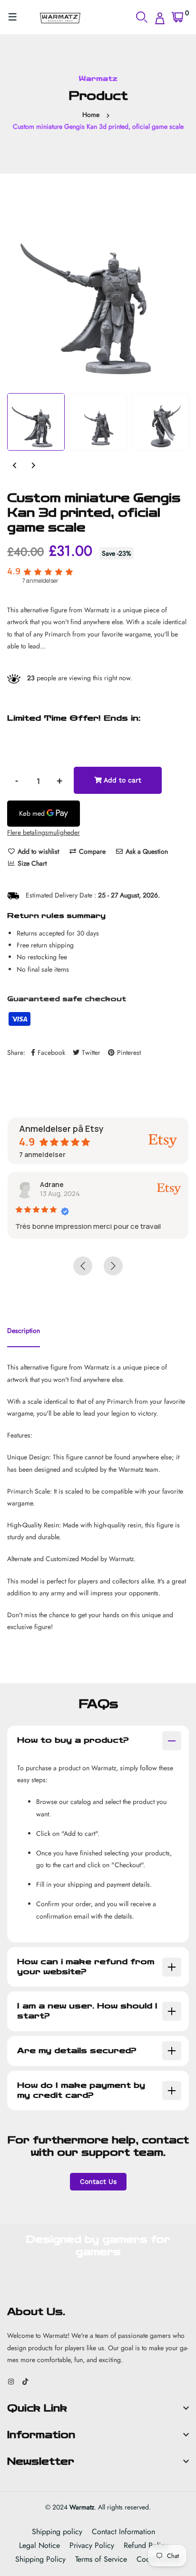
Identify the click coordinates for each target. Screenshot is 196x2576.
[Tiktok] (25, 2382)
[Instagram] (11, 2382)
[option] (98, 293)
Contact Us (98, 2181)
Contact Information (123, 2532)
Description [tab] (24, 1331)
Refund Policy (146, 2545)
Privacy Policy (92, 2545)
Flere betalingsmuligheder (44, 832)
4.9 (14, 571)
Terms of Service (101, 2559)
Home (91, 115)
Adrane (52, 1184)
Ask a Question (146, 851)
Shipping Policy (40, 2559)
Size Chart (31, 863)
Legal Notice (39, 2545)
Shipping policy (57, 2532)
